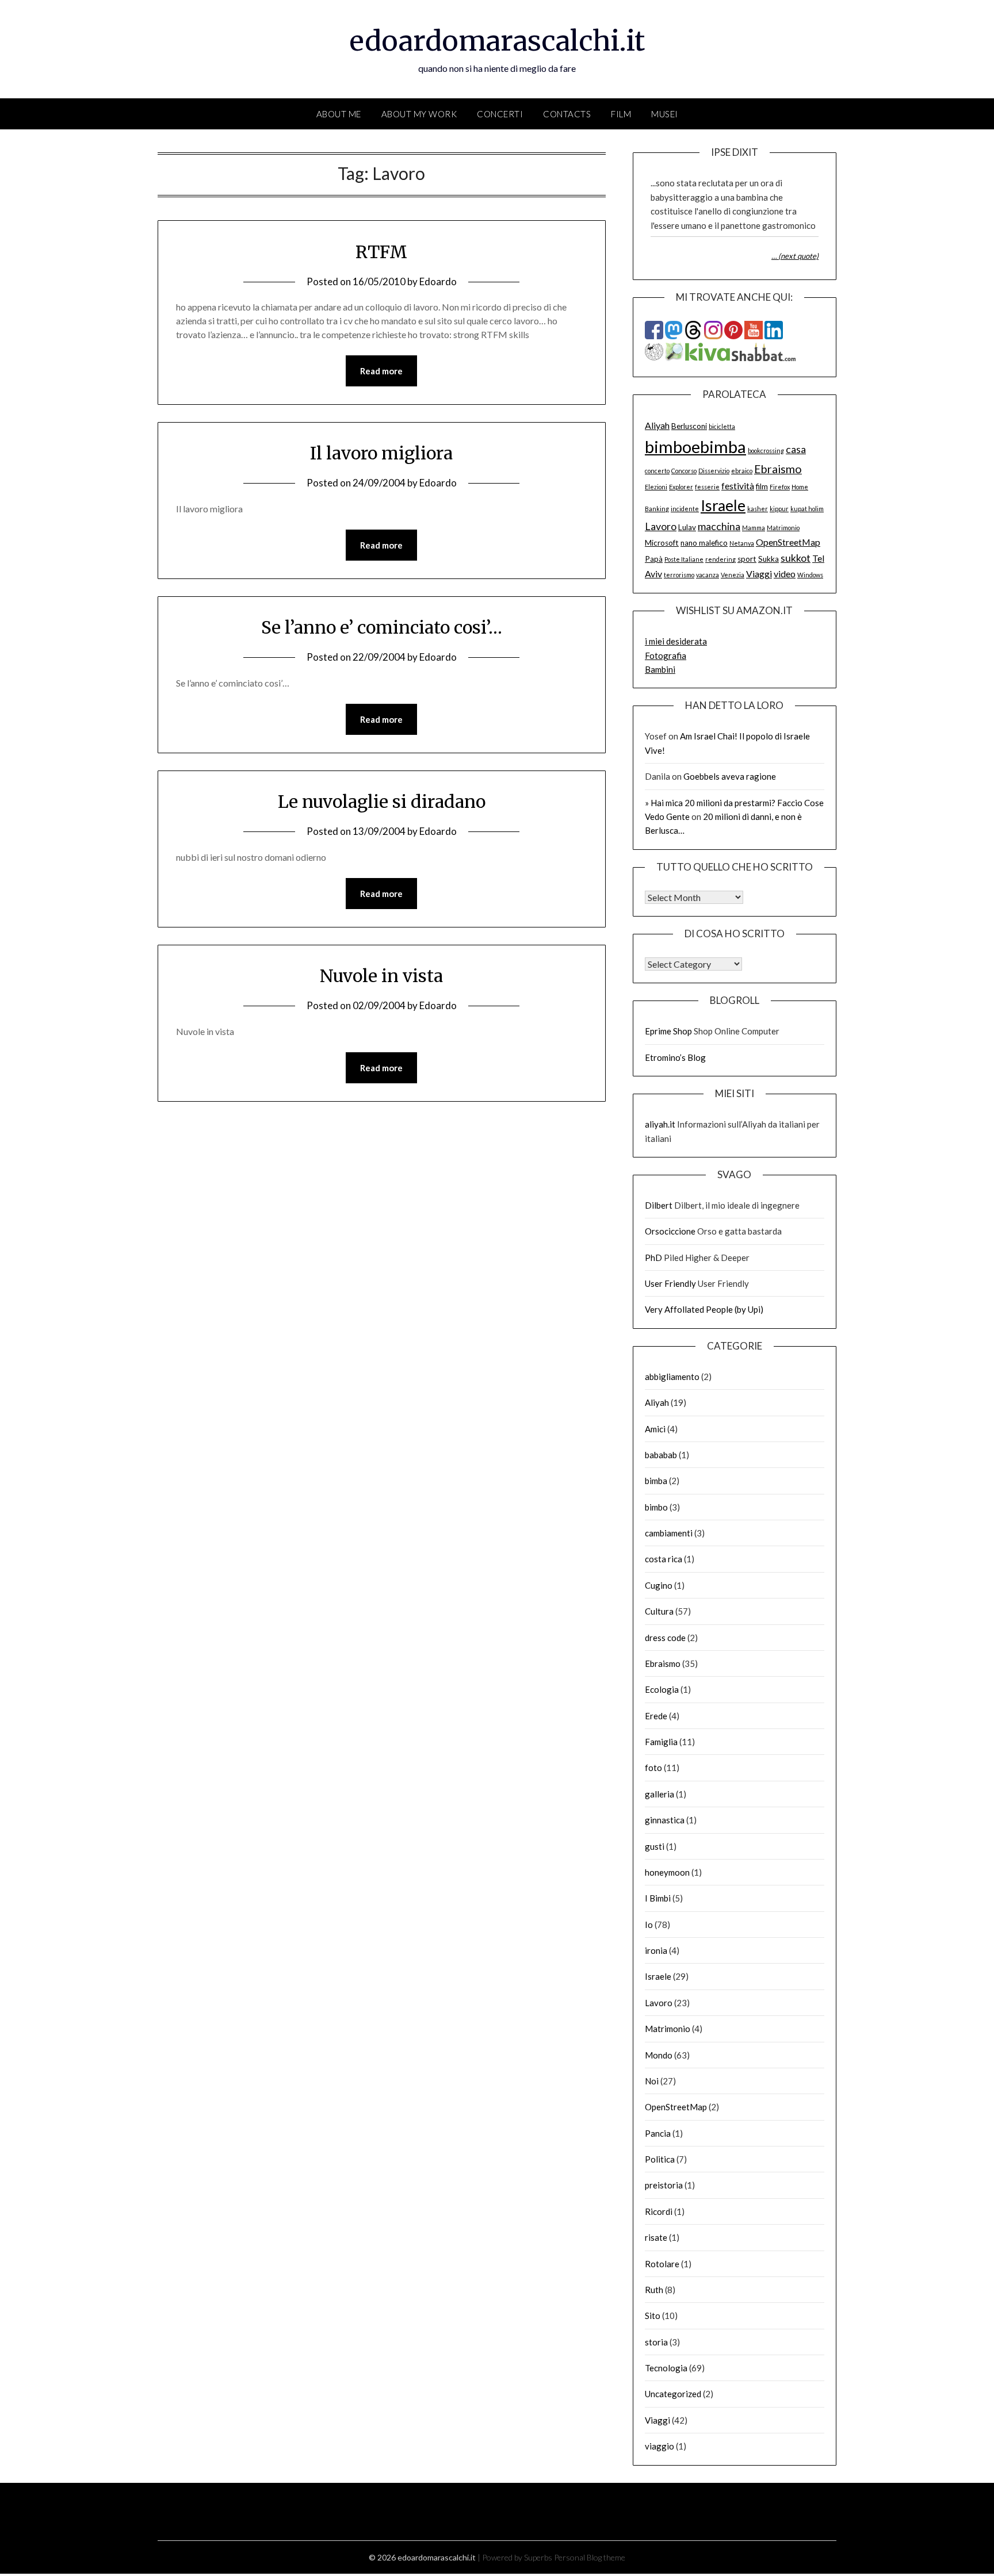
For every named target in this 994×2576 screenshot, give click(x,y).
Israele (723, 505)
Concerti (500, 114)
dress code (665, 1638)
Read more (381, 371)
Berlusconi (689, 426)
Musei (665, 114)
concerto (657, 471)
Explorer (681, 487)
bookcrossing (766, 451)
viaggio (660, 2446)
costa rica (664, 1559)
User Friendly (670, 1283)
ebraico (742, 471)
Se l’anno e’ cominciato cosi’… (382, 627)
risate (656, 2237)
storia (656, 2342)
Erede (656, 1716)
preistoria (664, 2185)
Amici (655, 1429)
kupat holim (807, 509)
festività (738, 486)
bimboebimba (695, 446)
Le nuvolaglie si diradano (382, 802)
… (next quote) (795, 256)
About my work (419, 114)
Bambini (660, 669)
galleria (660, 1794)
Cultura (659, 1611)
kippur (779, 509)
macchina (719, 526)
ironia (656, 1950)
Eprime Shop (668, 1031)
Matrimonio (783, 528)
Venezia (733, 575)
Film (621, 114)
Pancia (658, 2133)
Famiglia (661, 1742)
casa (796, 449)
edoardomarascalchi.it (497, 41)
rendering (720, 559)
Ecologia (662, 1689)
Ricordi (659, 2211)
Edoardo (438, 281)
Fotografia (666, 655)
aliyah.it (660, 1124)
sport (747, 559)
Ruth (654, 2290)
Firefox (780, 487)
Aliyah (657, 425)
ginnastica (665, 1820)
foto (653, 1768)
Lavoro (661, 526)
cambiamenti (669, 1533)
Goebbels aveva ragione (730, 776)
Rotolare (662, 2264)
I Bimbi (658, 1898)
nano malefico (704, 543)
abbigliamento (672, 1377)
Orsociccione (670, 1231)
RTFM (381, 252)
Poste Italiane (684, 559)
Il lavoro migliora (381, 453)
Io (649, 1925)
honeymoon (667, 1872)
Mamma (754, 528)
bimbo (656, 1507)
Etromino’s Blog (675, 1057)
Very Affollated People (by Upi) (704, 1309)
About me (339, 114)
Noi (652, 2081)
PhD (653, 1258)
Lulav (687, 527)
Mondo (659, 2055)
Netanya (742, 543)
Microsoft (662, 543)
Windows (810, 575)
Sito (653, 2316)
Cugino (659, 1585)
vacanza (708, 575)
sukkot (796, 558)
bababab (661, 1455)
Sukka (769, 559)
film (762, 486)
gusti (655, 1846)
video (785, 574)
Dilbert (659, 1205)
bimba (656, 1481)
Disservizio (714, 471)
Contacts (567, 114)
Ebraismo (778, 469)
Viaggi (759, 574)
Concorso (684, 471)
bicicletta (722, 426)
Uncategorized (673, 2394)
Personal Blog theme (590, 2557)
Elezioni (656, 487)
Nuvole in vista (381, 976)
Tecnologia (666, 2368)
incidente (685, 509)
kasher (758, 509)
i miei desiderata (676, 641)
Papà (654, 559)
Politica (660, 2159)
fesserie (707, 487)
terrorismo (679, 575)
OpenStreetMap (788, 542)
